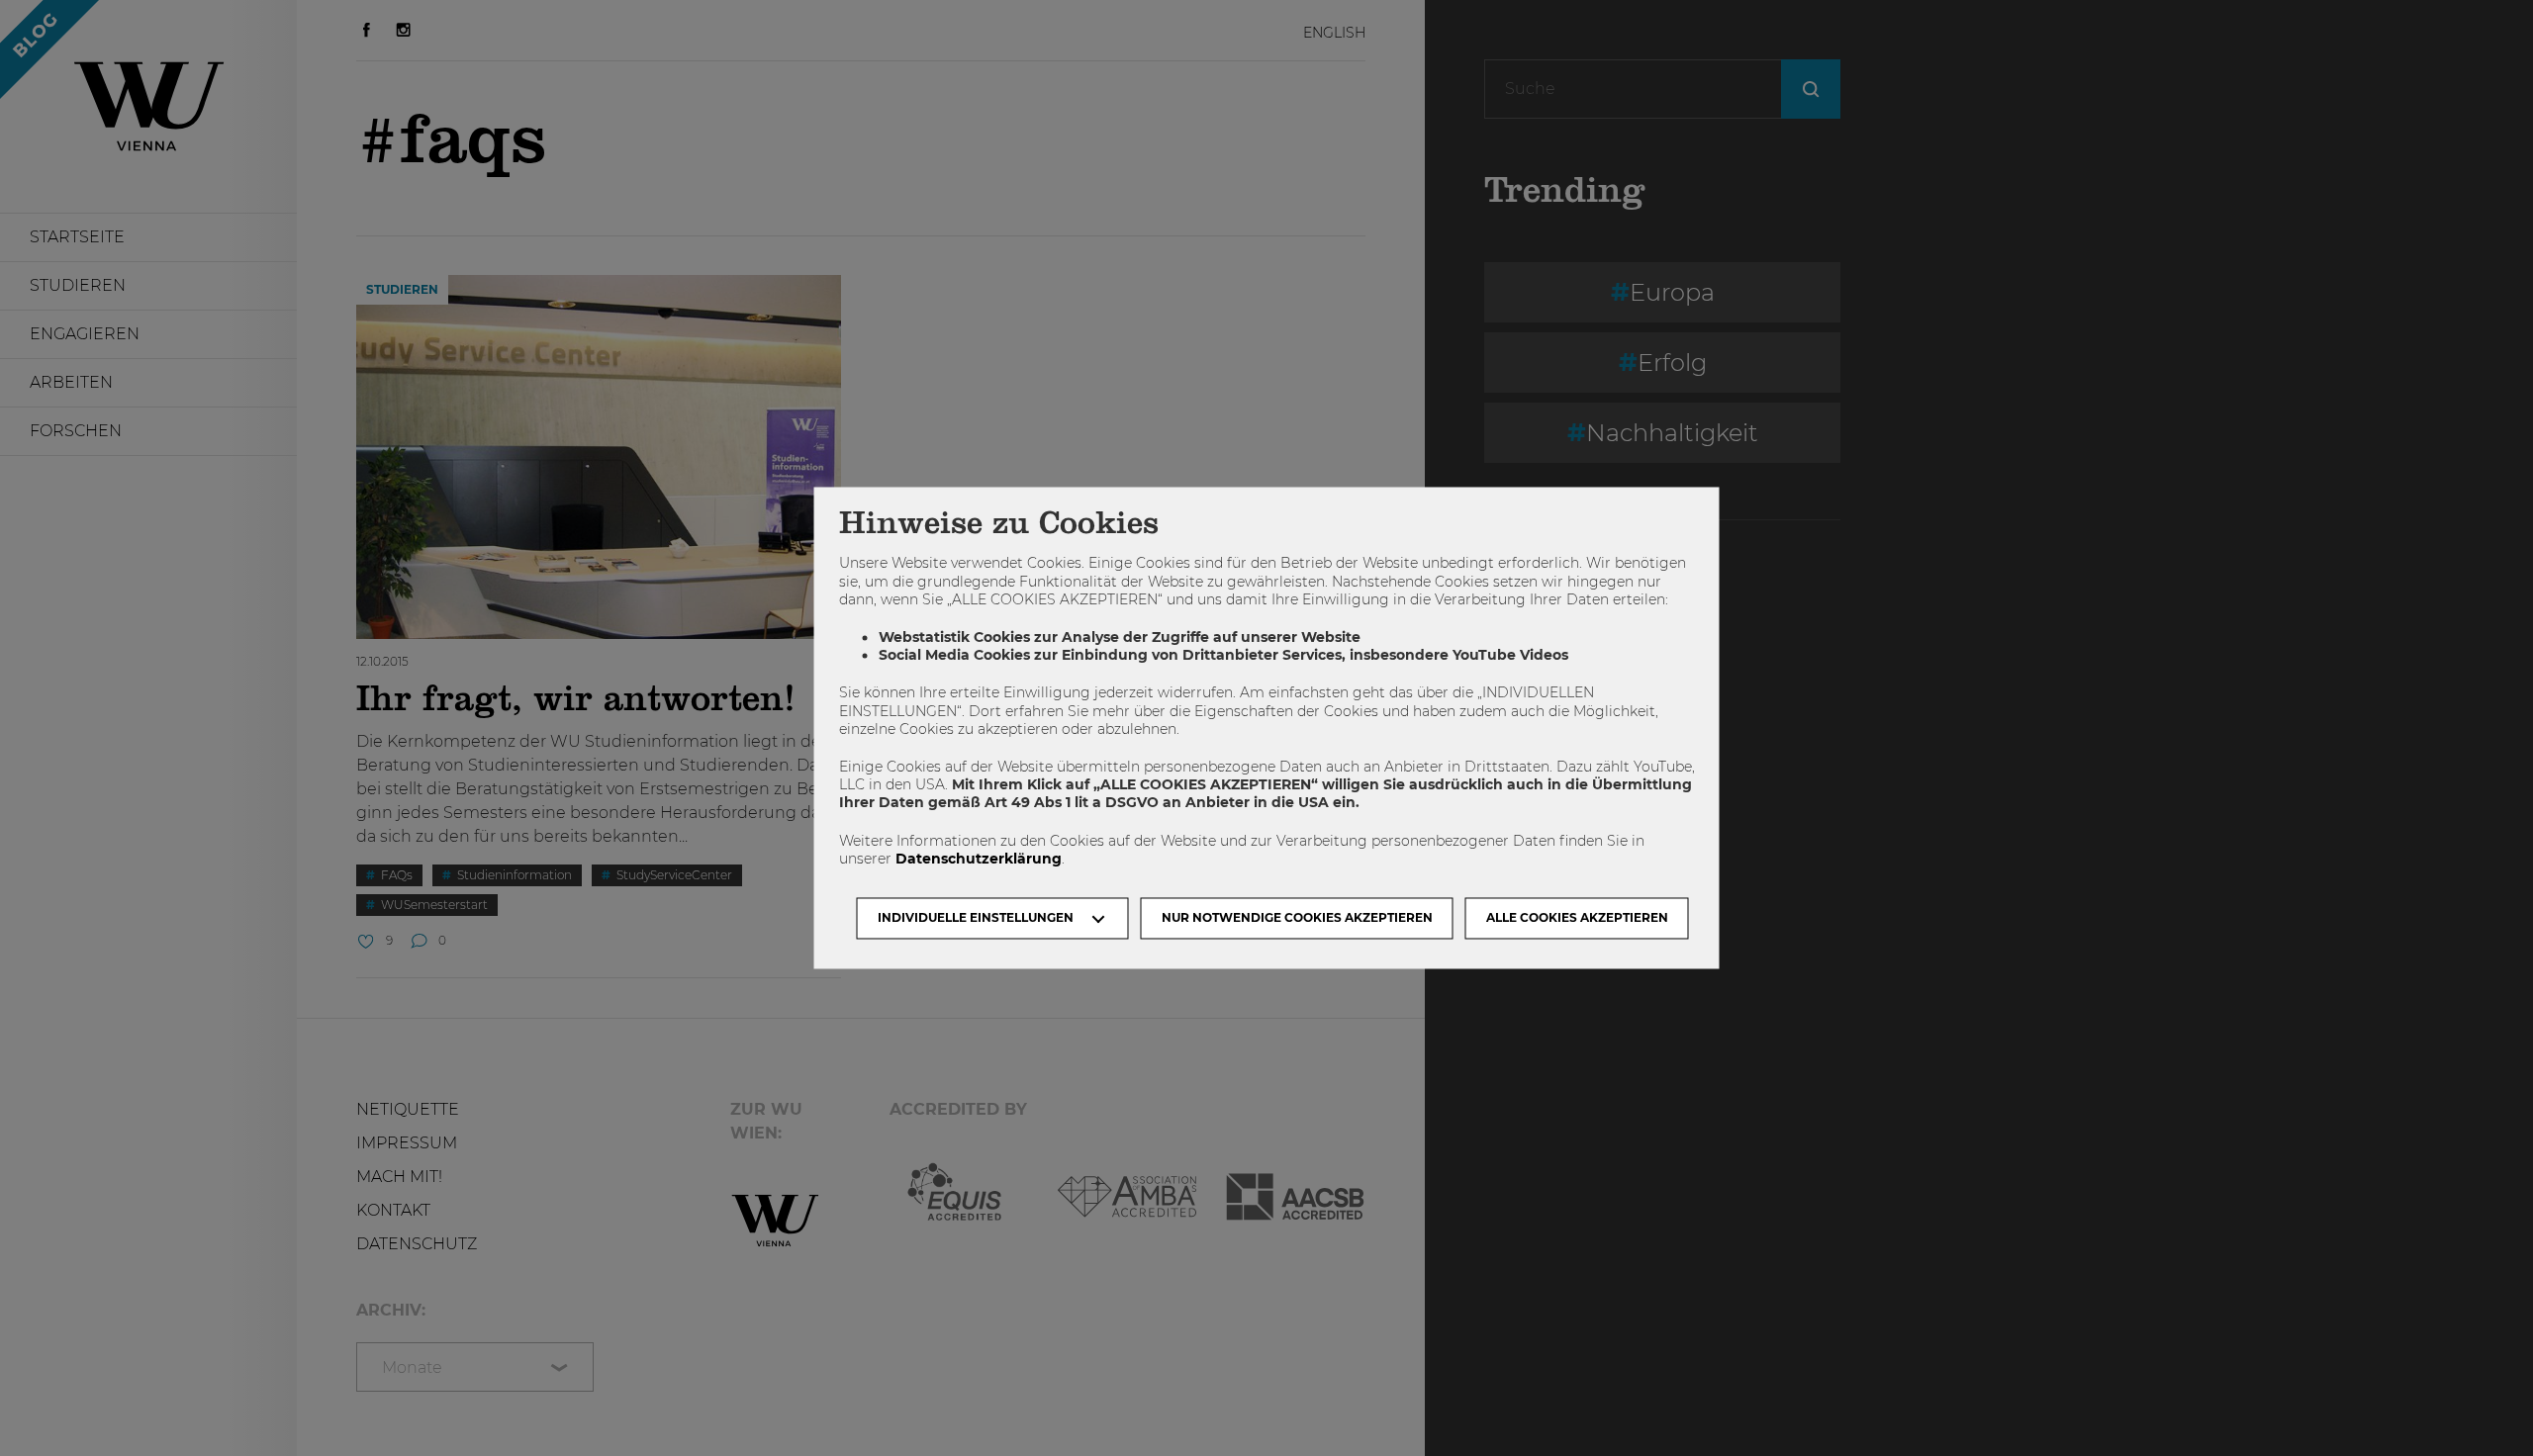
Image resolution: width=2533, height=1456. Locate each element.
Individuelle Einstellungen (976, 918)
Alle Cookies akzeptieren (1577, 918)
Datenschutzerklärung (979, 859)
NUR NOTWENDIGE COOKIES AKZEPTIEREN (1297, 918)
